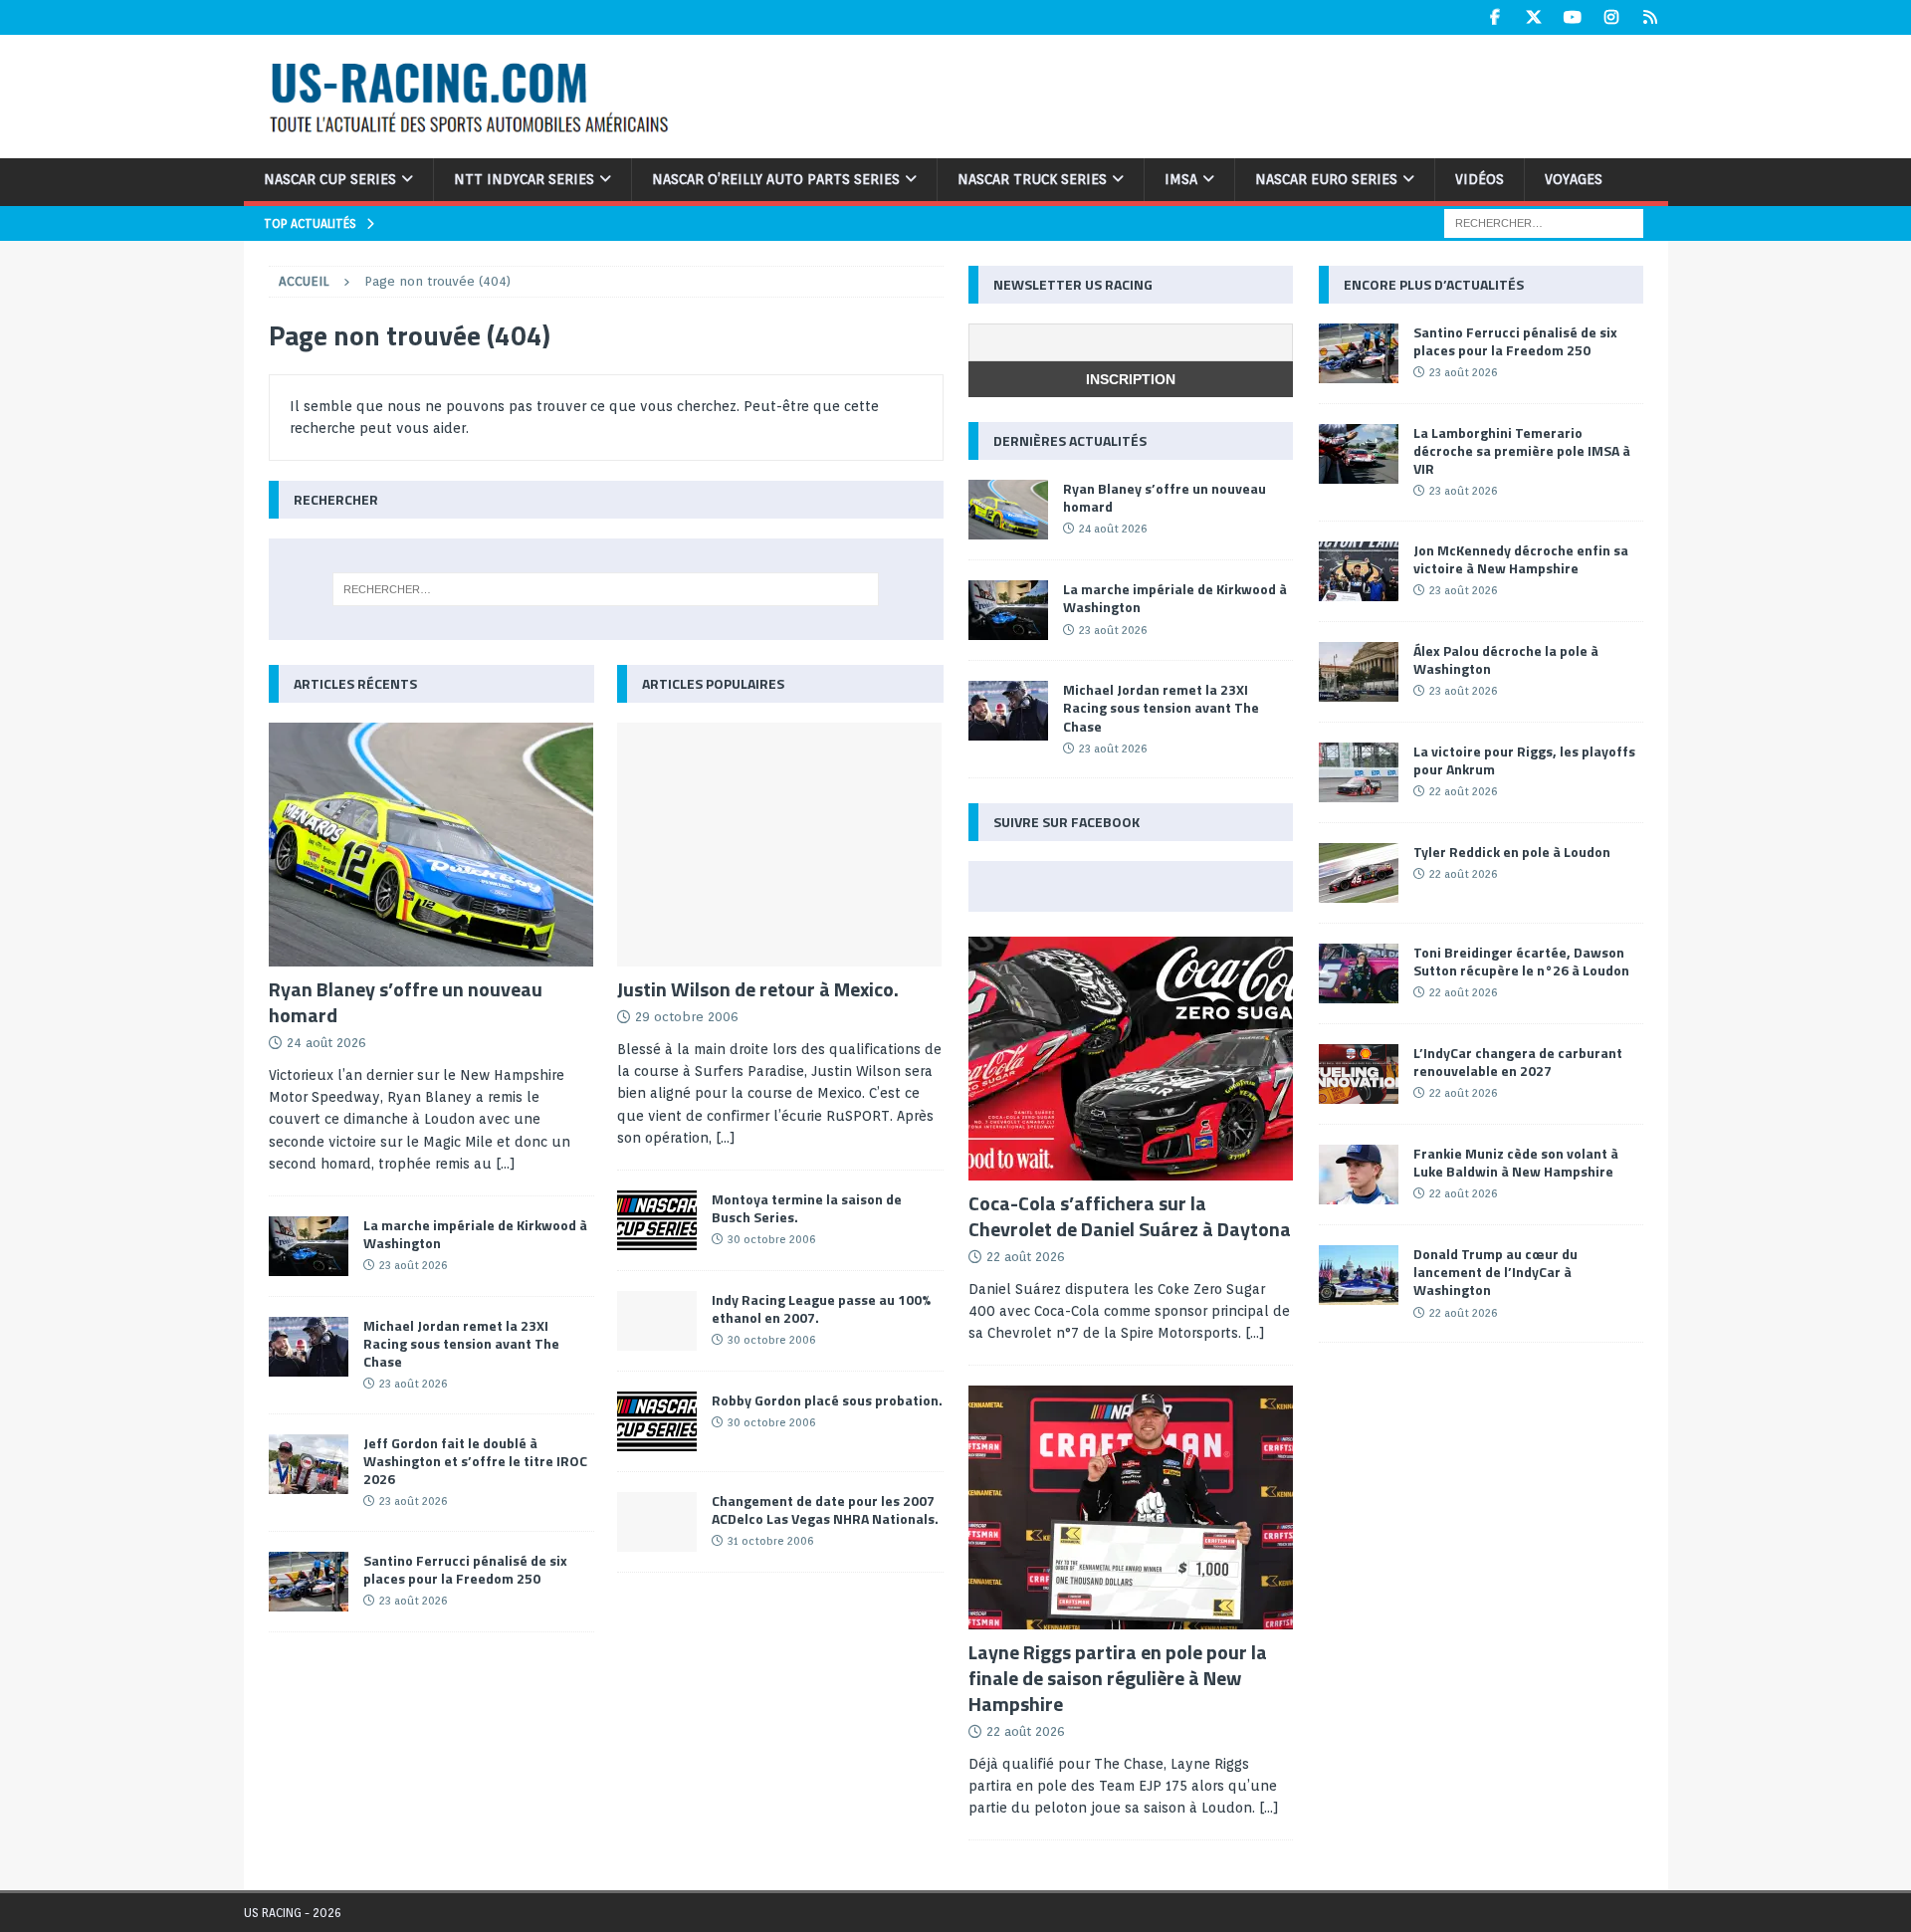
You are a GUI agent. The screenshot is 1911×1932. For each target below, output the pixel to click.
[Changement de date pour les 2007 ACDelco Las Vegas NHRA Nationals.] (657, 1522)
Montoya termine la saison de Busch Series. (807, 1208)
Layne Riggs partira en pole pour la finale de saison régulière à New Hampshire (1118, 1678)
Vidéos (1480, 179)
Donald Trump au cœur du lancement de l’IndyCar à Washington (1495, 1272)
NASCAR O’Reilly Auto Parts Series (776, 179)
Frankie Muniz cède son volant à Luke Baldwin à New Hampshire (1516, 1162)
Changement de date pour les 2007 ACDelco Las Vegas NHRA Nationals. (825, 1509)
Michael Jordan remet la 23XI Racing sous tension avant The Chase (461, 1343)
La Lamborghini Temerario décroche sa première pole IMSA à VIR (1522, 450)
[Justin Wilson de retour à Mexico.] (780, 845)
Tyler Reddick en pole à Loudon (1512, 852)
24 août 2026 (326, 1043)
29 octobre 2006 (687, 1017)
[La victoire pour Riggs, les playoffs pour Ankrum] (1359, 772)
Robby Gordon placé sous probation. (827, 1400)
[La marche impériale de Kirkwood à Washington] (309, 1246)
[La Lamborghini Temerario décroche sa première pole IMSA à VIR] (1359, 454)
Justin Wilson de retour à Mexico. (758, 989)
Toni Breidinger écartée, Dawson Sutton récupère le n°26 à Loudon (1521, 961)
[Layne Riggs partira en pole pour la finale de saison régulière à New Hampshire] (1131, 1507)
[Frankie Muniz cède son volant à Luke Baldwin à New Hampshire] (1359, 1175)
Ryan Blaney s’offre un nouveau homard (406, 1002)
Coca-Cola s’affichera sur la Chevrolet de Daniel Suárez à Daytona (1130, 1216)
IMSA (1181, 179)
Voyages (1574, 179)
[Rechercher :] (1544, 222)
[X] (1534, 17)
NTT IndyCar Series (524, 179)
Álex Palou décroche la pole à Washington (1506, 659)
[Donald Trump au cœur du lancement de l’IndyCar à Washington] (1359, 1275)
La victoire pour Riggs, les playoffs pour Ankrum (1524, 760)
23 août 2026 (413, 1265)
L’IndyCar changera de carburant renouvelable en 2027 (1518, 1062)
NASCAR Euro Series (1326, 179)
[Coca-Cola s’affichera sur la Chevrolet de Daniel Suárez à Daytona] (1131, 1059)
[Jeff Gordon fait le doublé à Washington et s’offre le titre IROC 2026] (309, 1464)
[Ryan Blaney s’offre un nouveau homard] (431, 845)
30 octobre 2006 (771, 1239)
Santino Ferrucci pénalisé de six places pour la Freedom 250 (465, 1569)
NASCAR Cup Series (330, 179)
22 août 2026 (1026, 1257)
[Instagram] (1612, 17)
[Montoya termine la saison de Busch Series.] (657, 1220)
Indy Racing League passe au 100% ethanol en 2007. (821, 1308)
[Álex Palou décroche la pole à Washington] (1359, 672)
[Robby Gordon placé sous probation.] (657, 1421)
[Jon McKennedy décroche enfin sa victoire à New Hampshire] (1359, 571)
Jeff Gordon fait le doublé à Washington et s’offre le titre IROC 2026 (475, 1461)
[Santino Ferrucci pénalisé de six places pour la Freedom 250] (309, 1582)
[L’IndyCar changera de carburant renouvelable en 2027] (1359, 1074)
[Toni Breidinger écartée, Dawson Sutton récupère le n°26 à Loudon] (1359, 973)
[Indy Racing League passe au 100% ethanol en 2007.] (657, 1321)
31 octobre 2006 (770, 1541)
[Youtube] (1573, 17)
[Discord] (1651, 17)
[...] (506, 1164)
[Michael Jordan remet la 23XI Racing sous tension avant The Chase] (309, 1347)
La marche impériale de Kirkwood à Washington (475, 1234)
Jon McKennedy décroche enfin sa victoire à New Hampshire (1521, 559)
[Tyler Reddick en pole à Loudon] (1359, 873)
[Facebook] (1495, 17)
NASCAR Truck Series (1032, 179)
